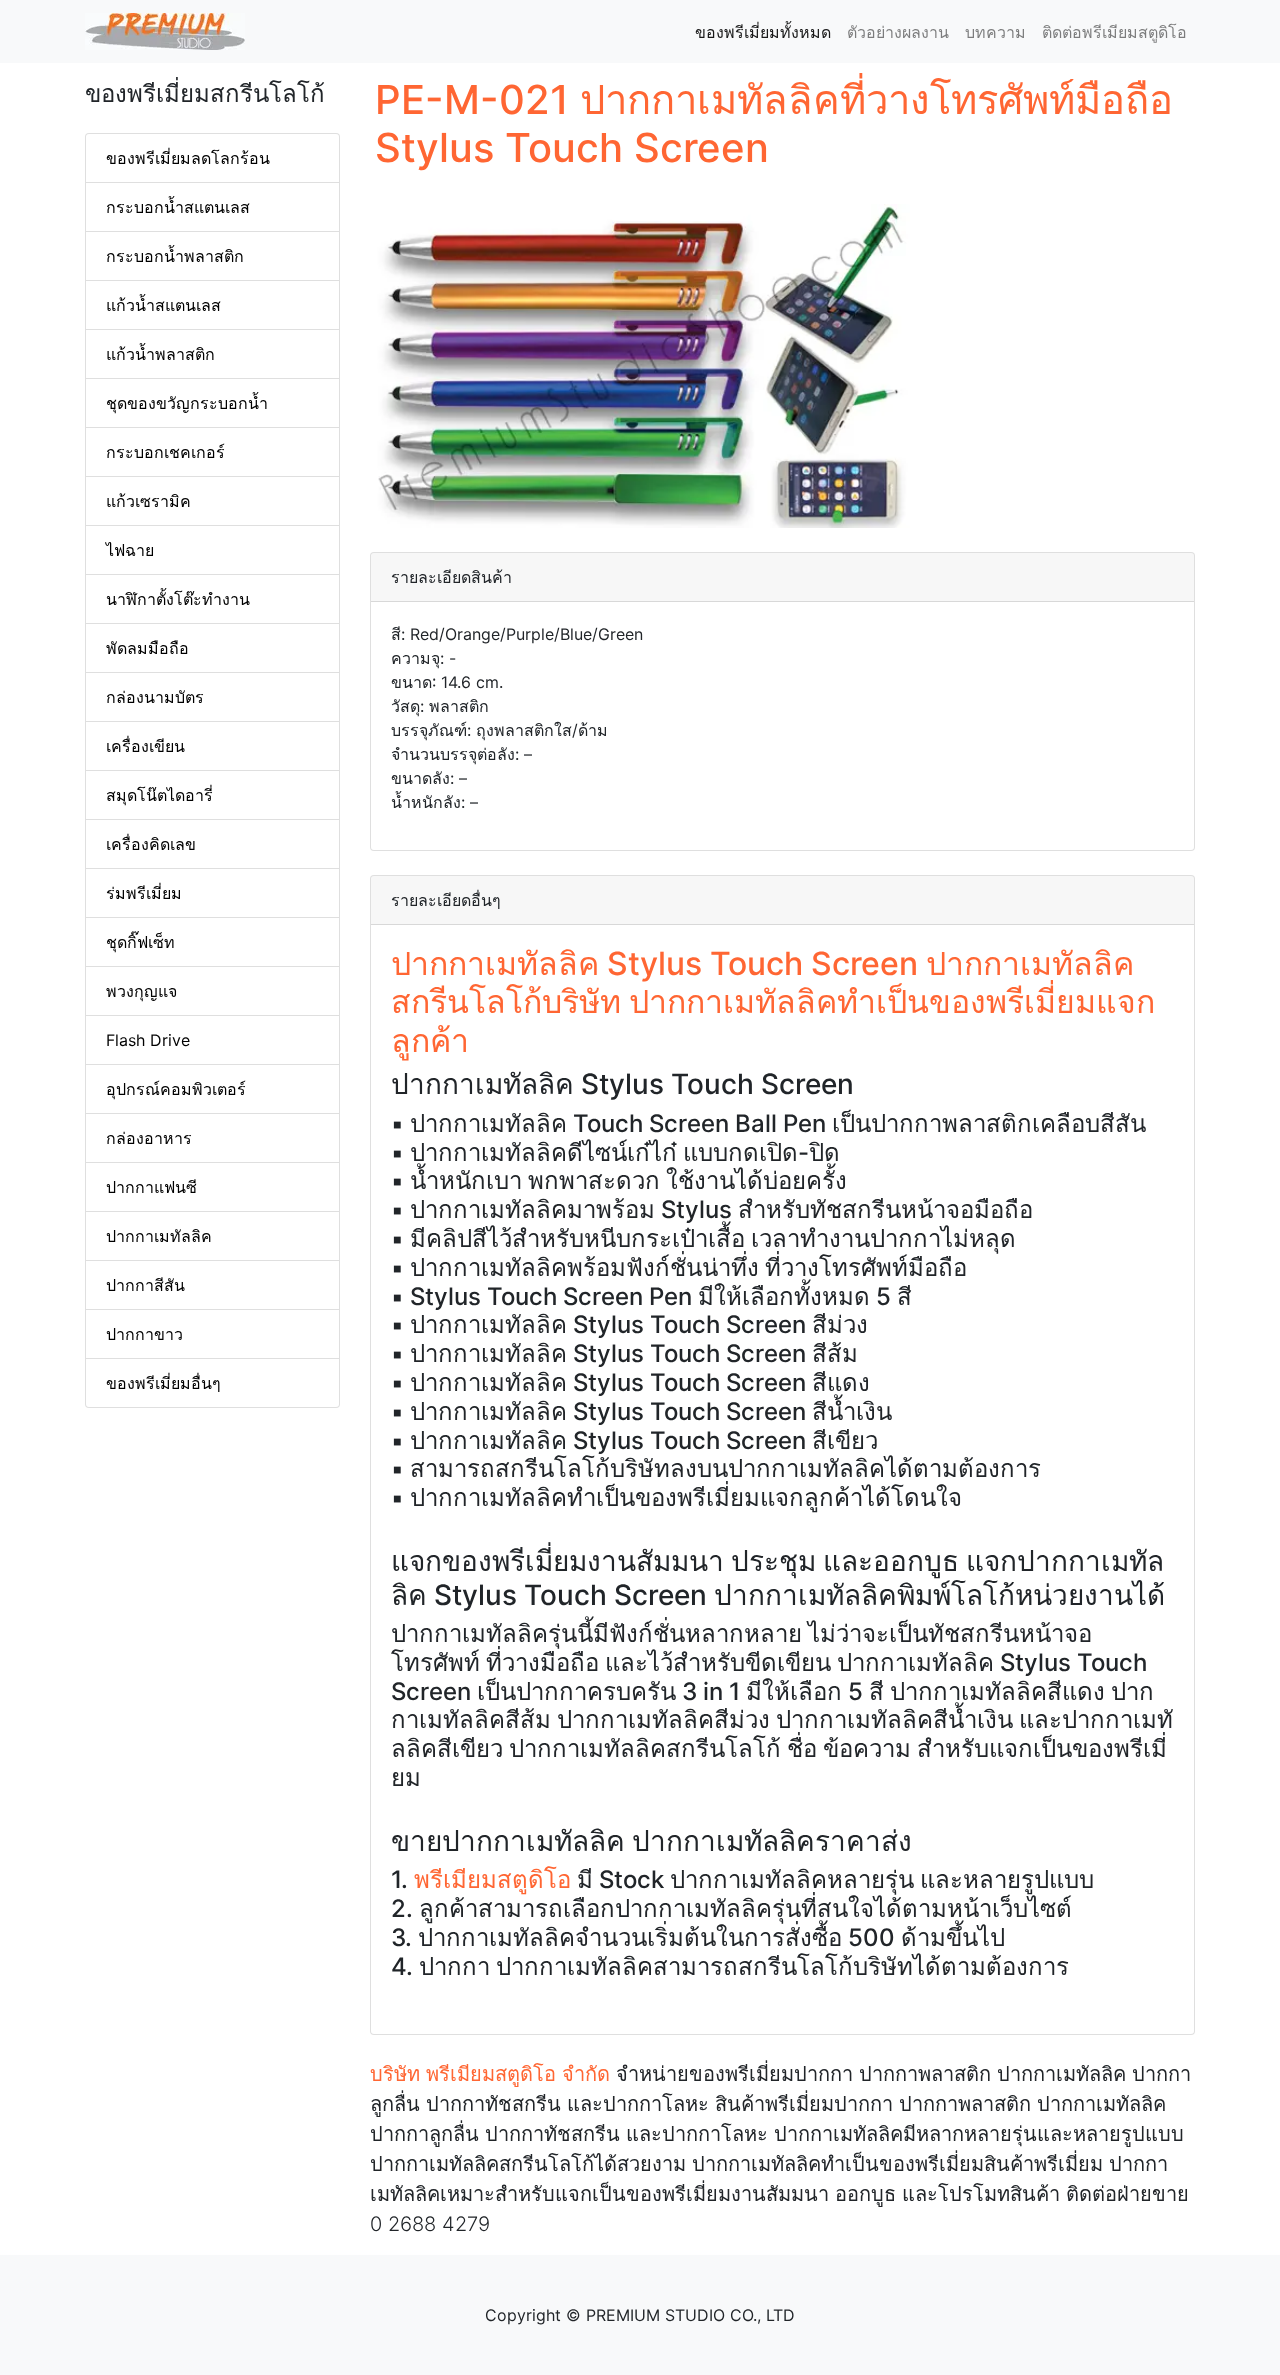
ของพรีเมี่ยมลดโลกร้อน (188, 158)
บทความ (995, 32)
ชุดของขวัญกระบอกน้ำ (187, 403)
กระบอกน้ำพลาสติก (175, 256)
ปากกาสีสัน (145, 1285)
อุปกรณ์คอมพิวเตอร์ (176, 1089)
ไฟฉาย (130, 550)
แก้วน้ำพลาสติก (160, 354)
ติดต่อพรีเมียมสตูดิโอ (1114, 32)
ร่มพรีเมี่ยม (144, 893)
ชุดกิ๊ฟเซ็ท (140, 942)
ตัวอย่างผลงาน (898, 32)
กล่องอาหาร (149, 1138)
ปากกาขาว (144, 1334)
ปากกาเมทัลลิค (159, 1236)
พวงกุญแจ (141, 991)
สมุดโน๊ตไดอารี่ (159, 795)
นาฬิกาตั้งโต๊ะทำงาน (178, 599)
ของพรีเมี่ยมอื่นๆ (163, 1383)
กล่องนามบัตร (155, 697)
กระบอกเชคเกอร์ (165, 452)
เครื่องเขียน (145, 746)
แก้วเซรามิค (148, 501)
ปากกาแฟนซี (151, 1187)
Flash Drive (148, 1040)
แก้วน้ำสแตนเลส (163, 305)
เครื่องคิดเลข (151, 844)
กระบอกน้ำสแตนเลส (178, 207)
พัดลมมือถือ (147, 648)
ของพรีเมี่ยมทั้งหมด (767, 32)
